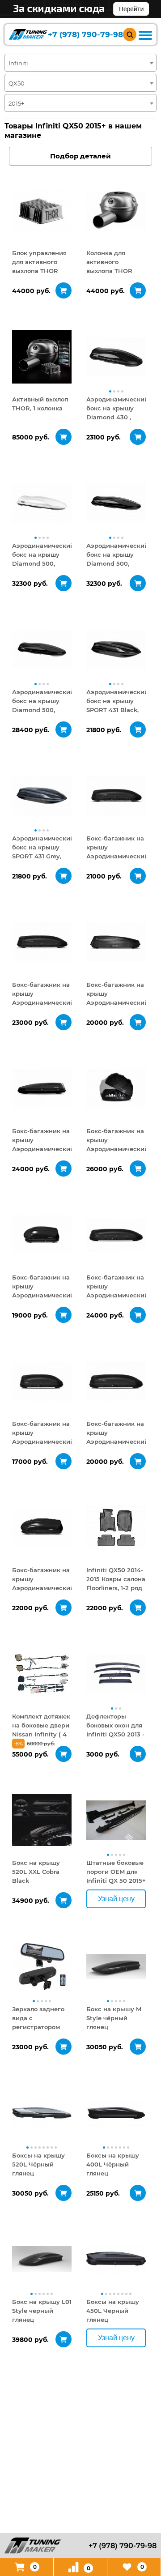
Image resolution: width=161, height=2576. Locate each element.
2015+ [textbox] (16, 103)
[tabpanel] (42, 210)
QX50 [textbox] (17, 83)
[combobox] (80, 63)
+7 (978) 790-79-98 (85, 35)
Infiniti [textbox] (18, 63)
